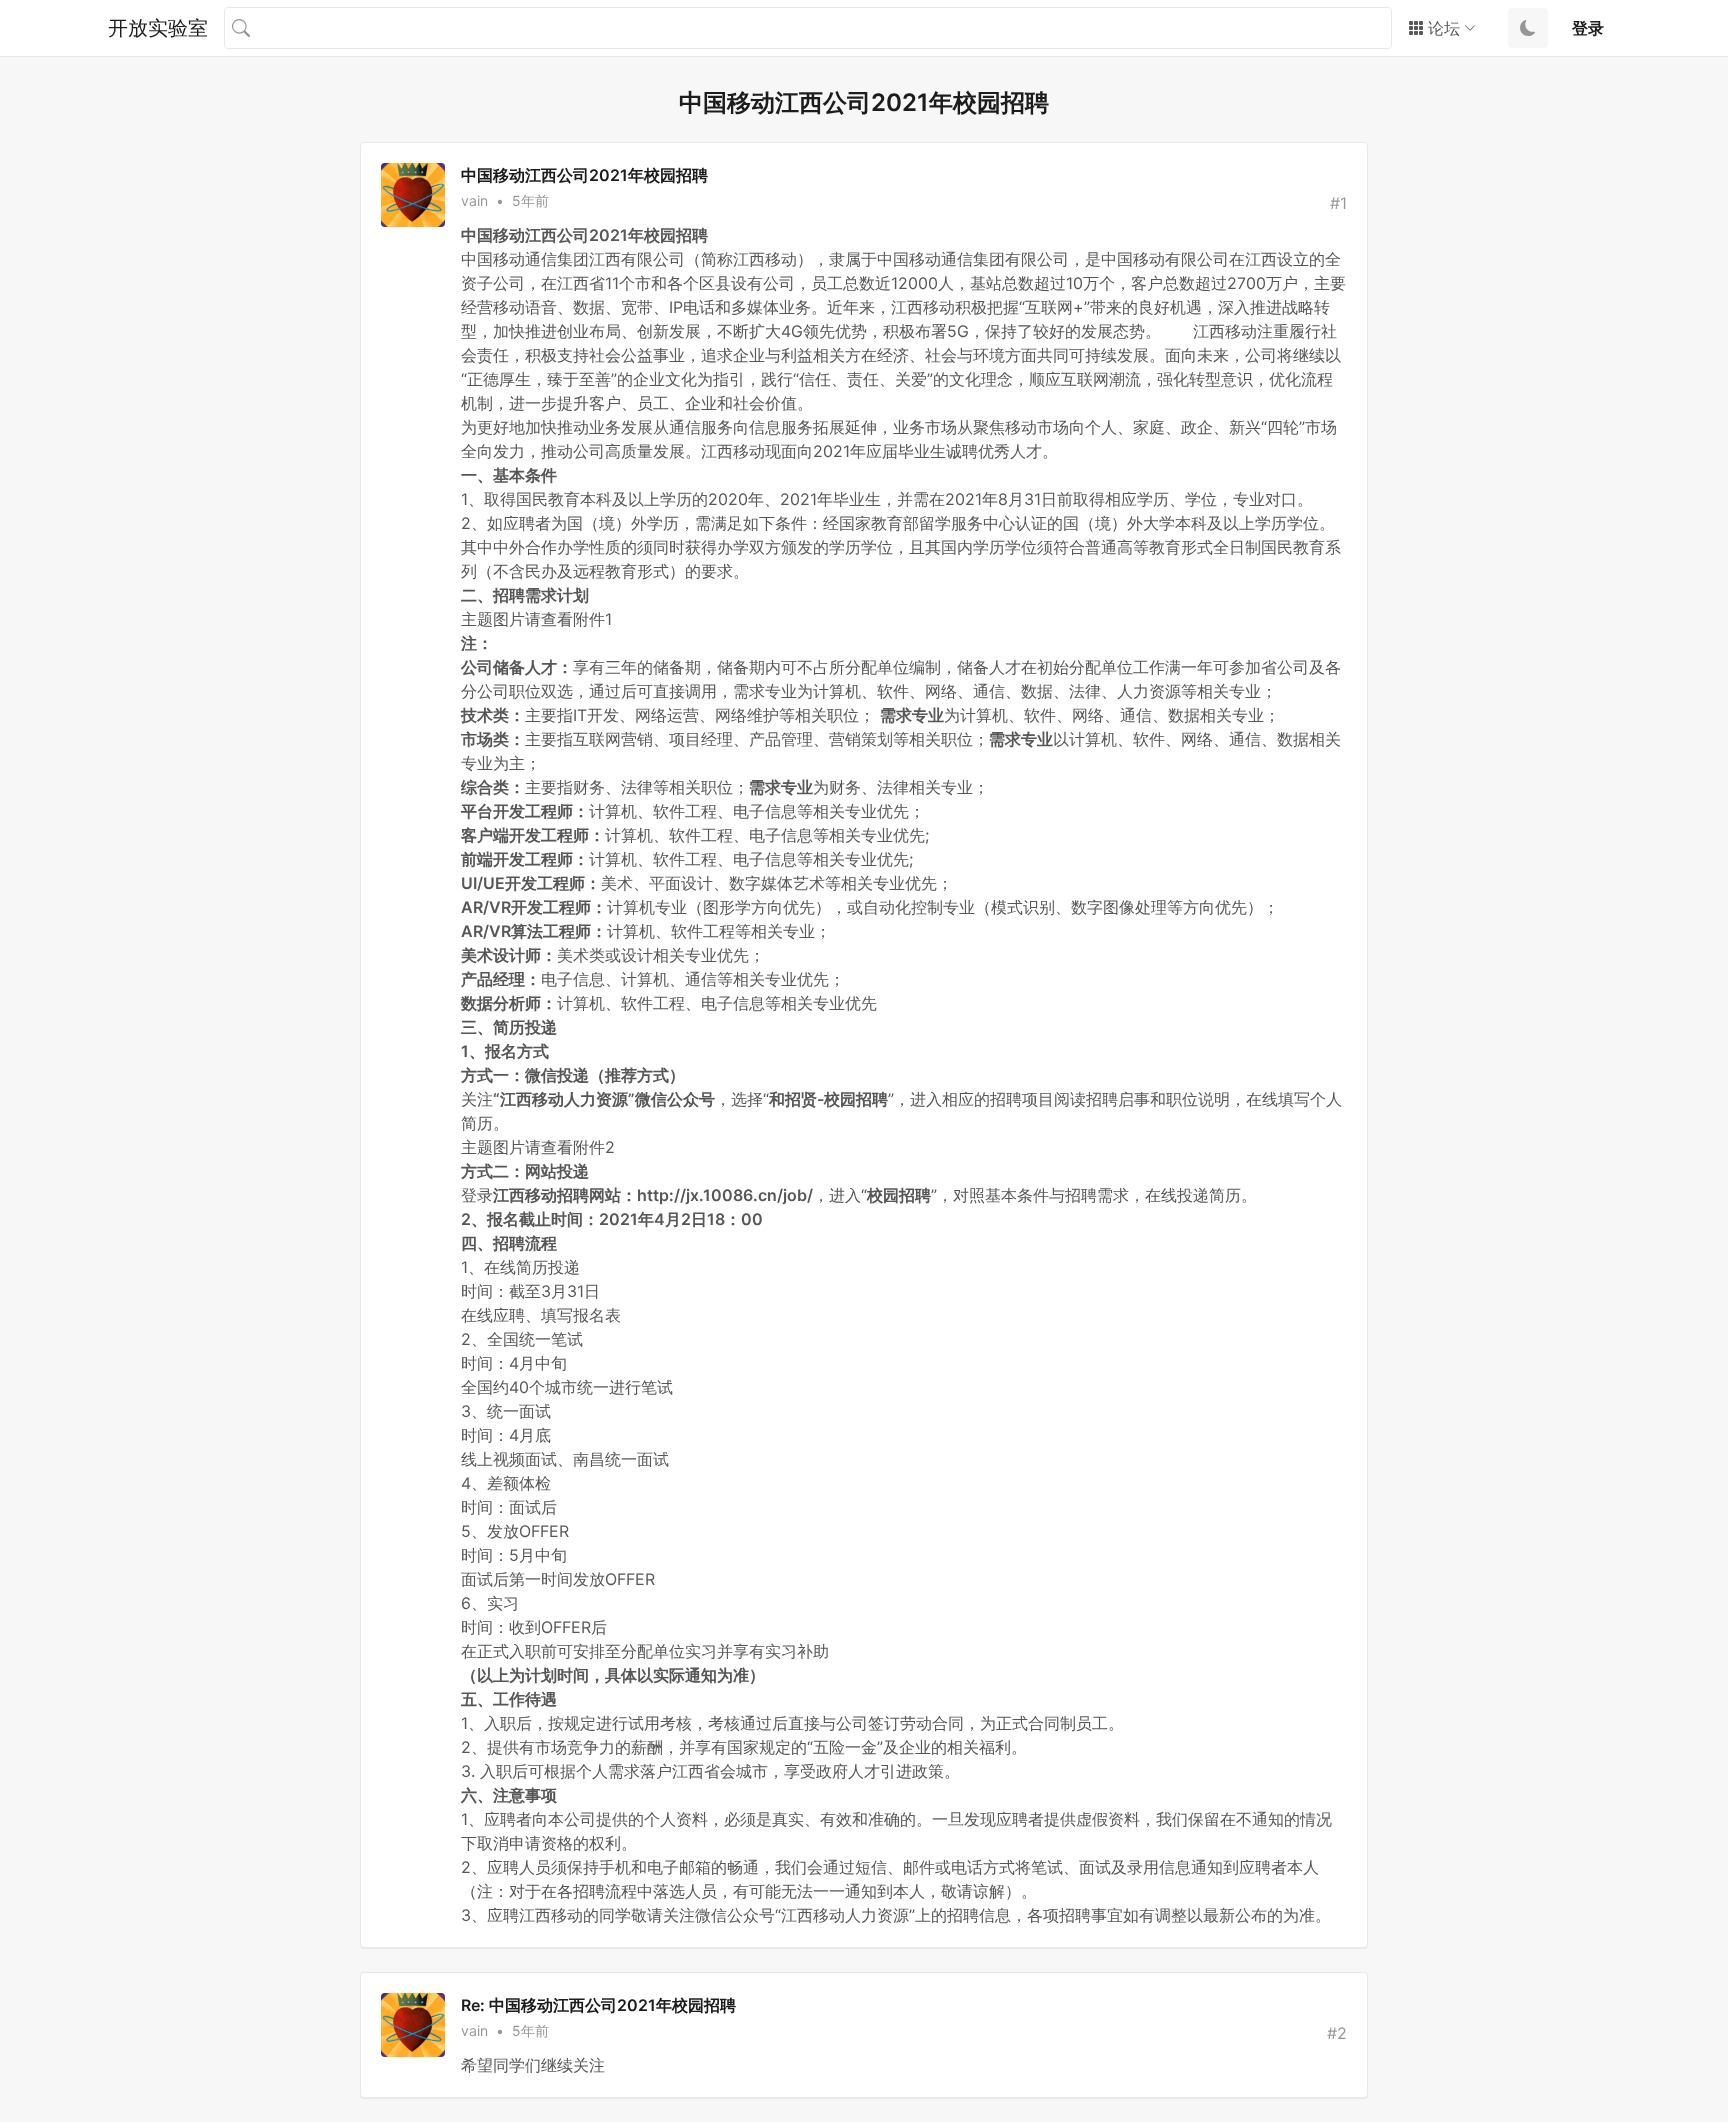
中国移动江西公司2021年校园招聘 (584, 175)
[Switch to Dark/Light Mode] (1528, 28)
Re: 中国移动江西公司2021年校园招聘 (598, 2005)
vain (474, 200)
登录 (1588, 28)
